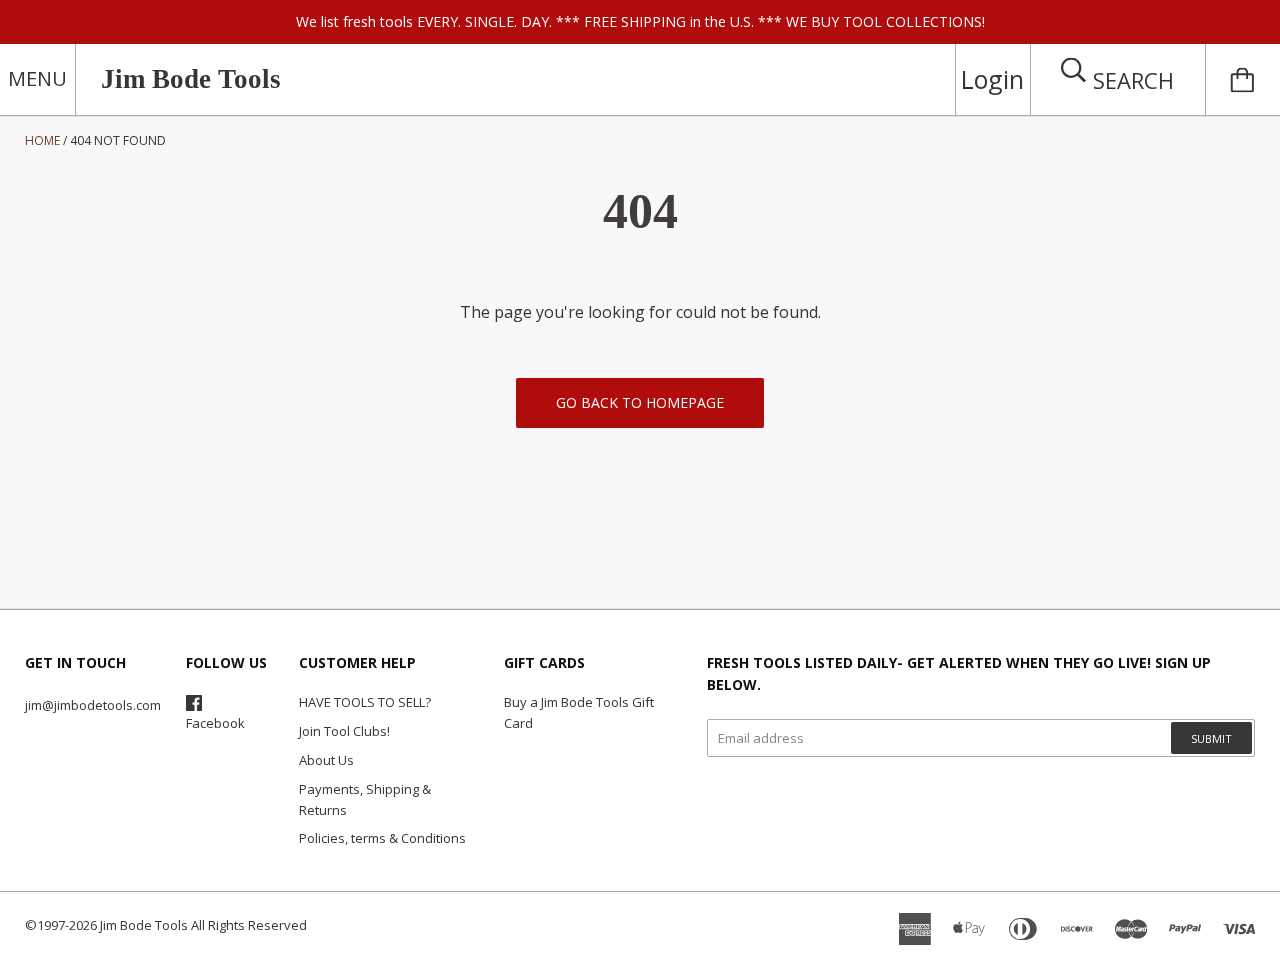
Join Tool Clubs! (344, 731)
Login (992, 79)
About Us (326, 760)
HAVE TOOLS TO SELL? (365, 702)
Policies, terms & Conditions (382, 838)
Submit (1211, 738)
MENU (37, 78)
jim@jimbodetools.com (93, 705)
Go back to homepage (640, 402)
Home (42, 140)
